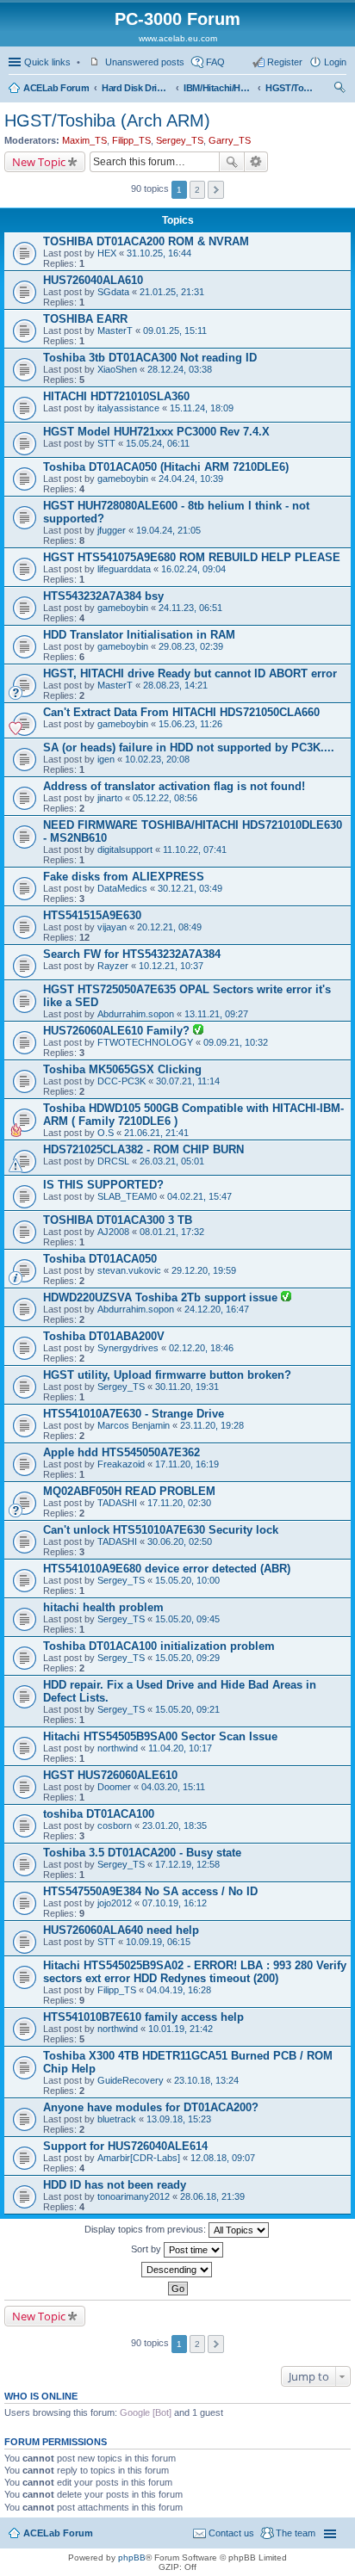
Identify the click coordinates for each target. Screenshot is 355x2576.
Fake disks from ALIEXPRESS (124, 877)
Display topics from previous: (146, 2229)
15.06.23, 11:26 (190, 724)
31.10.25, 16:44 (159, 253)
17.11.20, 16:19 (187, 1464)
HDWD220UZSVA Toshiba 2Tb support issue (162, 1297)
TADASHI (117, 1503)
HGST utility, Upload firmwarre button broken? (167, 1375)
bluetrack (117, 2119)
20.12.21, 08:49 (169, 927)
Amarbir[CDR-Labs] (139, 2158)
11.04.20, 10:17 (180, 1748)
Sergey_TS (180, 140)
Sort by (147, 2249)
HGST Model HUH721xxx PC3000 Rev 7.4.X (156, 432)
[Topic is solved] (198, 1031)
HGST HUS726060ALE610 (110, 1775)
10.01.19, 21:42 (181, 2029)
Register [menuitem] (285, 62)
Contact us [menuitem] (231, 2533)
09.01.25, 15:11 (175, 330)
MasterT (115, 330)
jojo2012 (115, 1903)
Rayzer (113, 966)
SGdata (113, 292)
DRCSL (113, 1161)
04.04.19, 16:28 (179, 1990)
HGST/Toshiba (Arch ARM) (291, 88)
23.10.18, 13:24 (206, 2080)
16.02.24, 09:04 (193, 569)
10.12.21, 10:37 (171, 966)
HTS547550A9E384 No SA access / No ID (150, 1891)
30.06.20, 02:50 (180, 1541)
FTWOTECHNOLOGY (145, 1042)
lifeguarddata (124, 569)
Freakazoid (121, 1464)
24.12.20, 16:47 (217, 1309)
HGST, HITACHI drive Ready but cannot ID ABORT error (190, 673)
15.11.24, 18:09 (202, 408)
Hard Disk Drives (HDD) (136, 88)
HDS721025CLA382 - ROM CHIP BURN (143, 1149)
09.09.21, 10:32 (236, 1042)
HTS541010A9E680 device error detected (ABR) (167, 1569)
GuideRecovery (131, 2080)
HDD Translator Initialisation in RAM (139, 635)
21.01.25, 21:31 (172, 292)
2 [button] (197, 190)
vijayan (112, 927)
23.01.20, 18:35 (174, 1825)
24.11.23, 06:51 (190, 608)
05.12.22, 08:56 (165, 798)
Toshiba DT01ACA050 (100, 1259)
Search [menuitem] (339, 90)
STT (106, 443)
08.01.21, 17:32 (172, 1232)
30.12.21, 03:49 (190, 888)
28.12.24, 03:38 (180, 369)
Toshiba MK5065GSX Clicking (122, 1069)
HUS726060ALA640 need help (121, 1930)
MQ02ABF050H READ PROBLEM (129, 1491)
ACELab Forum (56, 88)
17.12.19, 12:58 (187, 1864)
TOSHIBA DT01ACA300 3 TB (118, 1220)
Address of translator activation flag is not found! (174, 786)
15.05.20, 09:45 (187, 1619)
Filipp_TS (131, 140)
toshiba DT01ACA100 (99, 1814)
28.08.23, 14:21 (175, 685)
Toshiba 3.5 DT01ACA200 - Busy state (142, 1853)
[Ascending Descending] (177, 2270)
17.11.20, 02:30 (179, 1503)
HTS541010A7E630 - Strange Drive (134, 1414)
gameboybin (123, 479)
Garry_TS (230, 140)
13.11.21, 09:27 (216, 1014)
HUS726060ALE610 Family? (118, 1031)
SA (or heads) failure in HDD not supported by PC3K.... (189, 747)
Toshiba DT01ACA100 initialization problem (159, 1646)
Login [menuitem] (335, 62)
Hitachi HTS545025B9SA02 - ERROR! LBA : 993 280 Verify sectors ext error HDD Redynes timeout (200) (195, 1972)
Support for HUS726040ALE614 (125, 2146)
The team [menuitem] (296, 2533)
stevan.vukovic (129, 1270)
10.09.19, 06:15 (158, 1942)
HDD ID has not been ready (115, 2185)
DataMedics (122, 888)
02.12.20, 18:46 (201, 1348)
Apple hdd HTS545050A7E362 (121, 1452)
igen (106, 759)
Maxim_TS (84, 140)
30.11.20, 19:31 (187, 1387)
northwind (118, 1748)
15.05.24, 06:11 (158, 443)
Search (232, 162)
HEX (107, 253)
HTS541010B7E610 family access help (143, 2017)
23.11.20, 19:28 (212, 1425)
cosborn (115, 1825)
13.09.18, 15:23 (179, 2119)
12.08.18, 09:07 (223, 2158)
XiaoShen (117, 369)
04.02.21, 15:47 (199, 1196)
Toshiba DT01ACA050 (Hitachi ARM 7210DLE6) (166, 467)
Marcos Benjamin (134, 1425)
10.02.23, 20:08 (157, 759)
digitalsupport (125, 849)
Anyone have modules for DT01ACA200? (151, 2107)
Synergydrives (128, 1348)
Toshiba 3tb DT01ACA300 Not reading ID (150, 358)
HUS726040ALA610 (93, 280)
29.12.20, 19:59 (204, 1270)
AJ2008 (113, 1232)
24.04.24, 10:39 (191, 479)
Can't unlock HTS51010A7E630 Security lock (161, 1530)
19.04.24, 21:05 (168, 530)
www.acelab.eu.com (178, 38)
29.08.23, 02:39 (191, 646)
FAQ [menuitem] (215, 62)
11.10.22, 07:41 (195, 849)
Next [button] (216, 190)
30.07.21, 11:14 (188, 1081)
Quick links (47, 62)
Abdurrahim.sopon (136, 1014)
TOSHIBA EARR (85, 319)
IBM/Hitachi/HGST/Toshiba (218, 88)
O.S (106, 1133)
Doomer (114, 1787)
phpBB (132, 2557)
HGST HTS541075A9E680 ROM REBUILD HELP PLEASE (192, 557)
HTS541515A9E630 (92, 915)
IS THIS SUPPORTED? (103, 1185)
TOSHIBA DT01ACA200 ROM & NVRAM (146, 241)
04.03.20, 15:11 (173, 1787)
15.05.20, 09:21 (187, 1709)
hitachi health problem (103, 1607)
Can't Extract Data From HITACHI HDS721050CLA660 (181, 712)
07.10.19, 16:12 (174, 1903)
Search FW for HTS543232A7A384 (132, 954)
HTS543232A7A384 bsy (103, 596)
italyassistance (128, 408)
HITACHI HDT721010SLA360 (116, 396)
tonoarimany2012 (134, 2196)
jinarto (110, 798)
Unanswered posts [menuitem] (145, 62)
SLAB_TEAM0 (127, 1196)
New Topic (39, 162)
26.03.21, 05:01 (172, 1161)
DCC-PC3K (121, 1081)
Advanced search (256, 162)
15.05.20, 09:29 (187, 1658)
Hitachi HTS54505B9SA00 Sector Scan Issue (160, 1736)
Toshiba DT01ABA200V (104, 1336)
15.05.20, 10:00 (187, 1580)
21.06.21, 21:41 (156, 1133)
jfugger (112, 530)
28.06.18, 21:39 (212, 2196)
